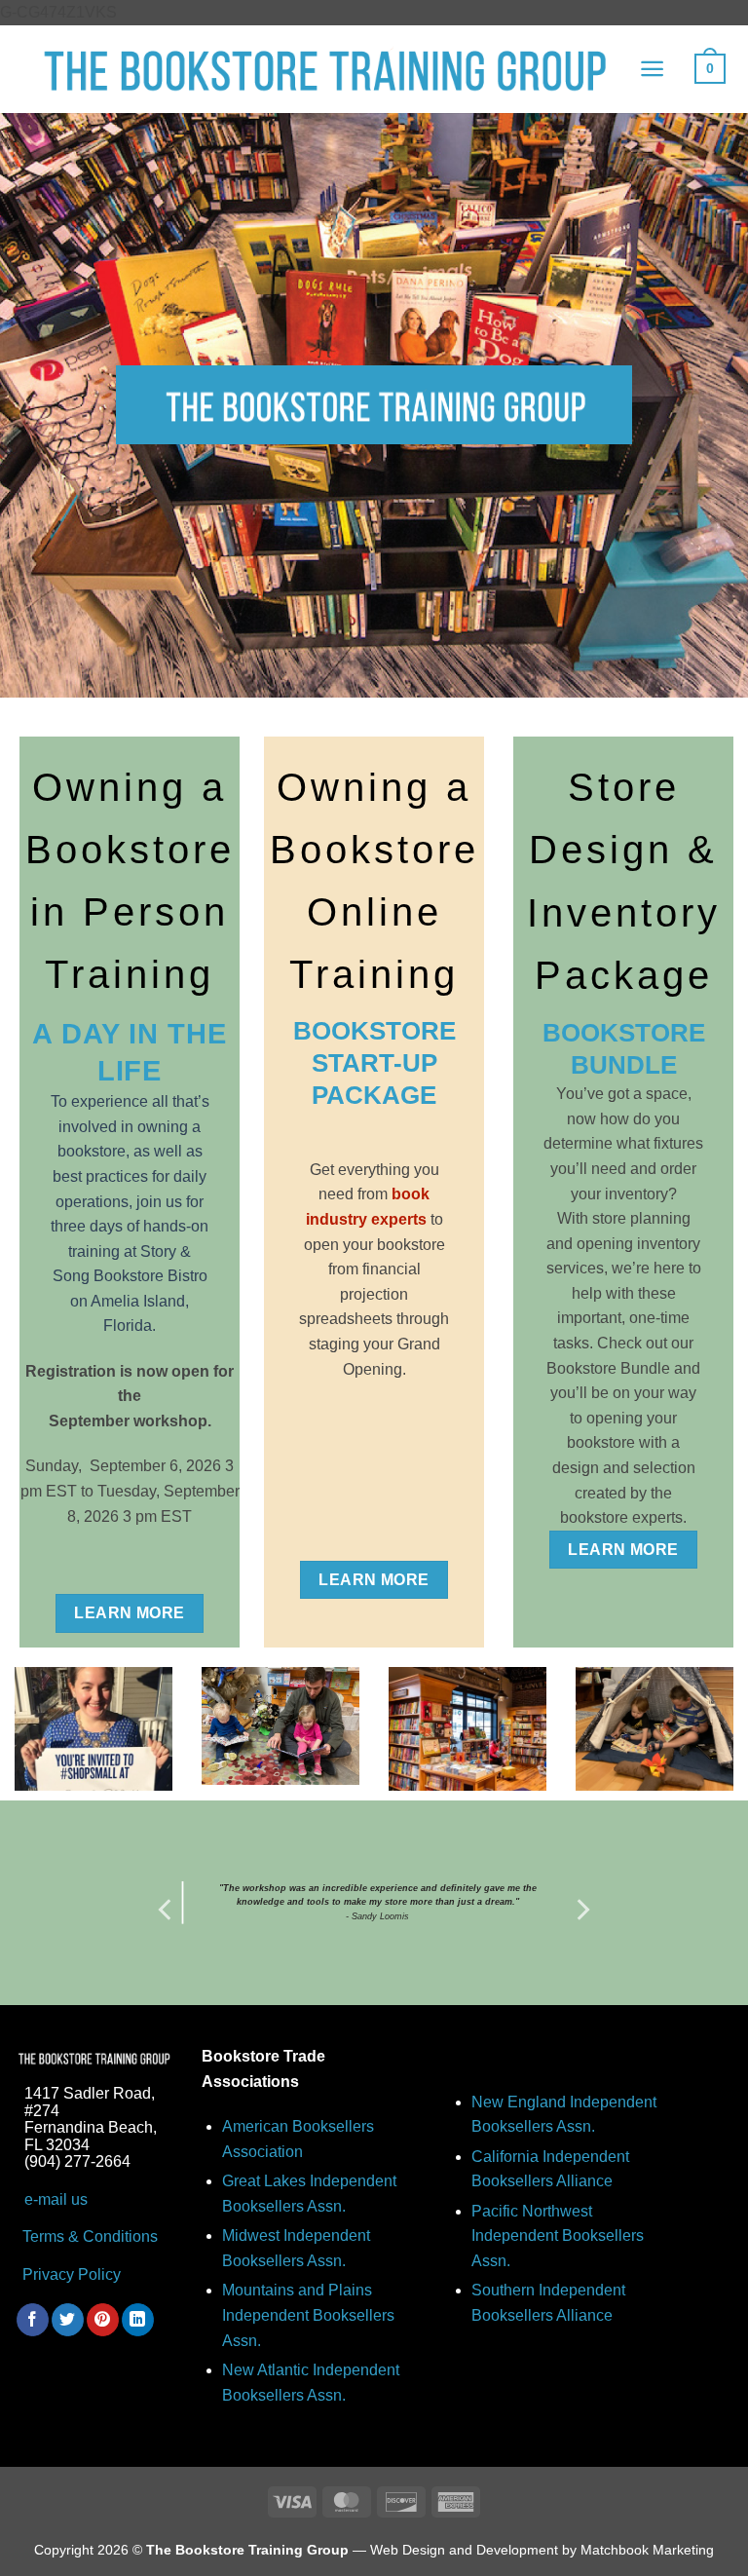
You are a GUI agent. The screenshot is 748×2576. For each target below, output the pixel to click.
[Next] (581, 1909)
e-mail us (56, 2199)
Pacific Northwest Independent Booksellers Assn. (558, 2236)
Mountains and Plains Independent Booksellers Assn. (308, 2315)
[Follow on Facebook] (33, 2320)
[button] (652, 69)
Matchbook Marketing (647, 2550)
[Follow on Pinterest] (103, 2320)
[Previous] (167, 1909)
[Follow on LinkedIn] (138, 2320)
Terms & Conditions (88, 2236)
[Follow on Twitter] (68, 2320)
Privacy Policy (72, 2274)
